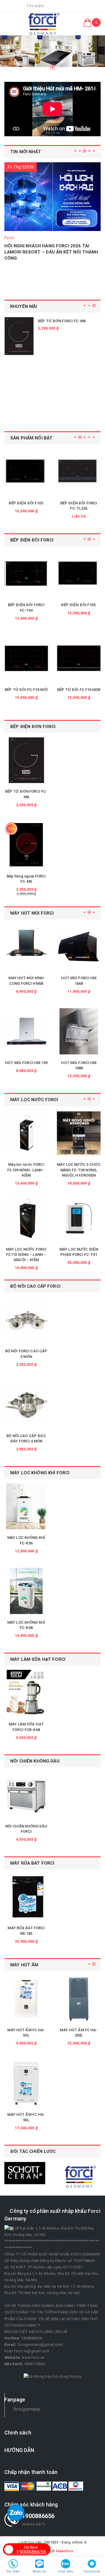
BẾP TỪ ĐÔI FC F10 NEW (79, 690)
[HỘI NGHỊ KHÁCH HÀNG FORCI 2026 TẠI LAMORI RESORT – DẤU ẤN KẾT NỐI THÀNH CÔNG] (52, 197)
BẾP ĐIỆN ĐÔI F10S (26, 503)
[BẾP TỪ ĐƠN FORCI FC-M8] (19, 336)
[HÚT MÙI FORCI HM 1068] (79, 947)
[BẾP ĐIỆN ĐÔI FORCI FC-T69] (26, 574)
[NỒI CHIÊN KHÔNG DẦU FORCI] (26, 1795)
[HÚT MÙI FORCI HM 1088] (79, 1031)
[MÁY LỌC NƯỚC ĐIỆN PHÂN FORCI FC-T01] (79, 1218)
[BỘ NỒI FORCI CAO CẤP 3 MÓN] (26, 1320)
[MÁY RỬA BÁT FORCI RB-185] (26, 1897)
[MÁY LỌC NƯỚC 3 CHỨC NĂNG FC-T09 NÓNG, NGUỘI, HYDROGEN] (79, 1133)
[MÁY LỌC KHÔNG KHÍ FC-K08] (26, 1591)
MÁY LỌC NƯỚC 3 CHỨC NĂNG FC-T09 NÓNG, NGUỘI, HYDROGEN (79, 1170)
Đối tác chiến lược (33, 2151)
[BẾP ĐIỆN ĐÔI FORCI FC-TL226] (79, 472)
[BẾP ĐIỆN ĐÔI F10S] (26, 472)
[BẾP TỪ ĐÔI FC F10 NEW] (79, 658)
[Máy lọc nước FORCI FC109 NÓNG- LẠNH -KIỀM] (26, 1133)
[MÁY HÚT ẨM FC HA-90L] (26, 2083)
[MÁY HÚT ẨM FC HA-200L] (79, 1999)
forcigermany (27, 2409)
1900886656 (31, 2550)
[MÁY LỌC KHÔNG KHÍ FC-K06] (26, 1506)
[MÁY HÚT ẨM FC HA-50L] (26, 1999)
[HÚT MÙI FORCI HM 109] (26, 1031)
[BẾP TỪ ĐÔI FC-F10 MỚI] (26, 658)
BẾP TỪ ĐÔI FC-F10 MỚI (26, 690)
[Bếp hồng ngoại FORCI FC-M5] (26, 845)
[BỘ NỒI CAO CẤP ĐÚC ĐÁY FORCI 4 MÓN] (26, 1404)
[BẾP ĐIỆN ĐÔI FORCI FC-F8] (44, 24)
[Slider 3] (52, 54)
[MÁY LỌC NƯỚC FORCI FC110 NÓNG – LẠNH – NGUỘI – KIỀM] (26, 1218)
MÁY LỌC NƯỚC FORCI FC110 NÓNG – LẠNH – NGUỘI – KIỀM (26, 1255)
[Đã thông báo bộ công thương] (52, 2376)
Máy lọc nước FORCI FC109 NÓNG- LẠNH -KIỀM (26, 1170)
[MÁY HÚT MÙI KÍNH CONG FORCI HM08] (26, 947)
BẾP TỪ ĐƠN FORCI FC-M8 (62, 321)
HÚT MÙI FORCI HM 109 (26, 1063)
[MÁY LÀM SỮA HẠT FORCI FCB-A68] (26, 1693)
